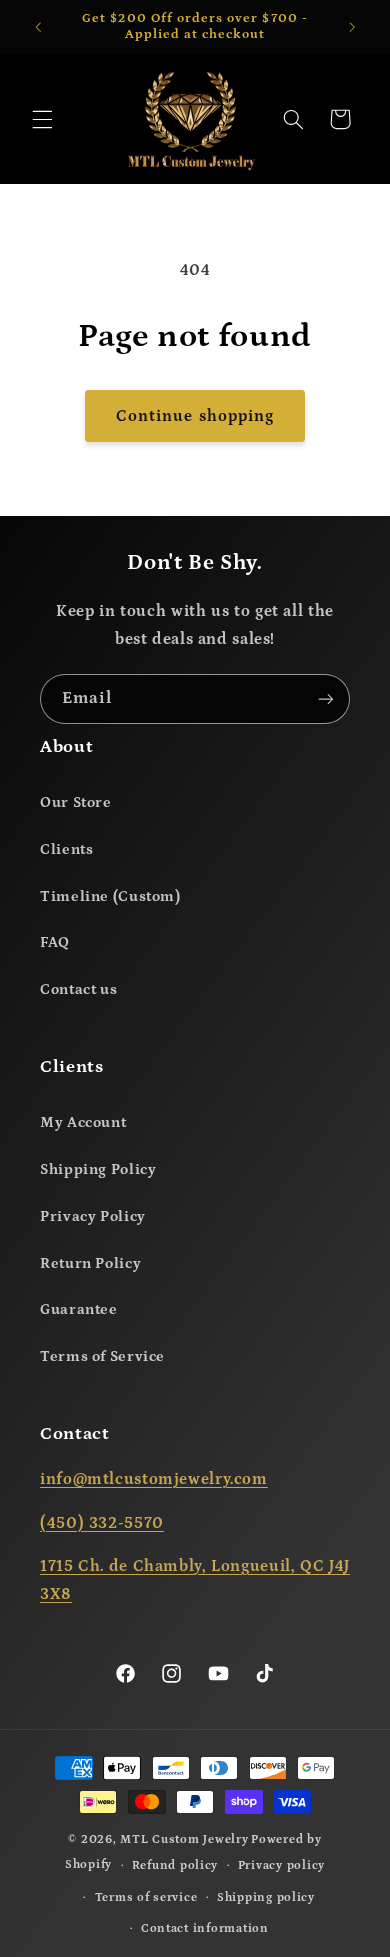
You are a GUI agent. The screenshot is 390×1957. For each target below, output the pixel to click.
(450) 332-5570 (102, 1523)
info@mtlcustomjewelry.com (154, 1479)
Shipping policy (266, 1897)
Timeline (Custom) (110, 896)
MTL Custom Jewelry (184, 1839)
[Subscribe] (326, 698)
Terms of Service (102, 1356)
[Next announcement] (352, 27)
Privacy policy (281, 1865)
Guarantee (79, 1309)
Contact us (78, 989)
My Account (83, 1122)
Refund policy (175, 1865)
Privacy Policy (93, 1216)
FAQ (55, 942)
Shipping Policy (98, 1169)
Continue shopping (195, 416)
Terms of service (146, 1897)
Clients (66, 849)
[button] (42, 119)
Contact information (205, 1928)
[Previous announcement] (38, 27)
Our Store (76, 802)
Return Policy (90, 1263)
